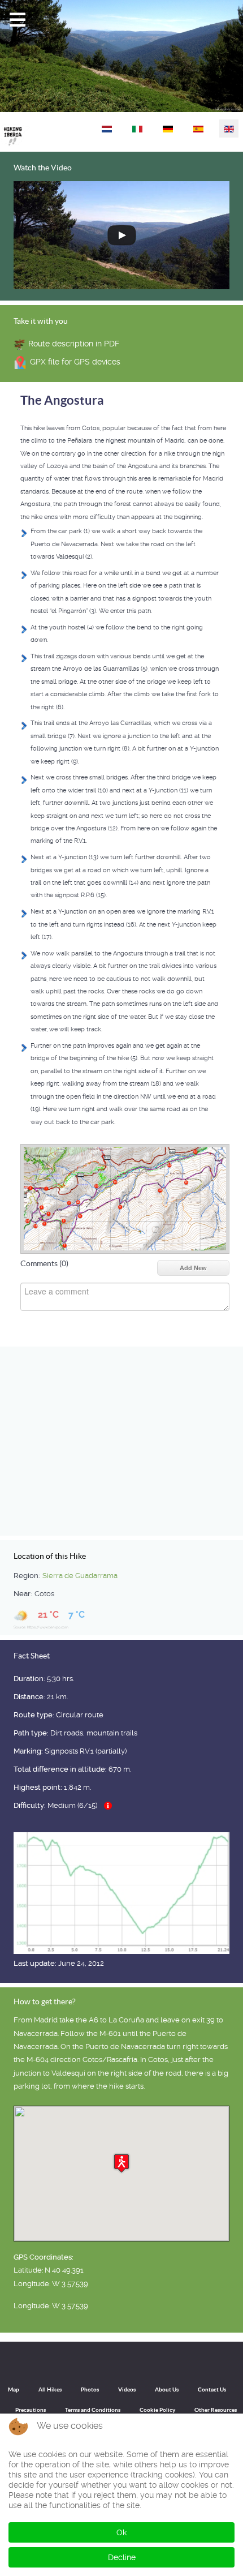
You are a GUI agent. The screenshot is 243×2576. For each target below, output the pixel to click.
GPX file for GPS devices (75, 362)
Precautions (31, 2410)
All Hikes (50, 2389)
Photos (90, 2389)
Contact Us (212, 2389)
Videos (127, 2389)
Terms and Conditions (93, 2410)
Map (14, 2389)
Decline (122, 2557)
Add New (193, 1268)
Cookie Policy (157, 2410)
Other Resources (216, 2410)
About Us (167, 2389)
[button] (121, 2163)
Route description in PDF (74, 344)
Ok (121, 2532)
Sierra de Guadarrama (80, 1576)
